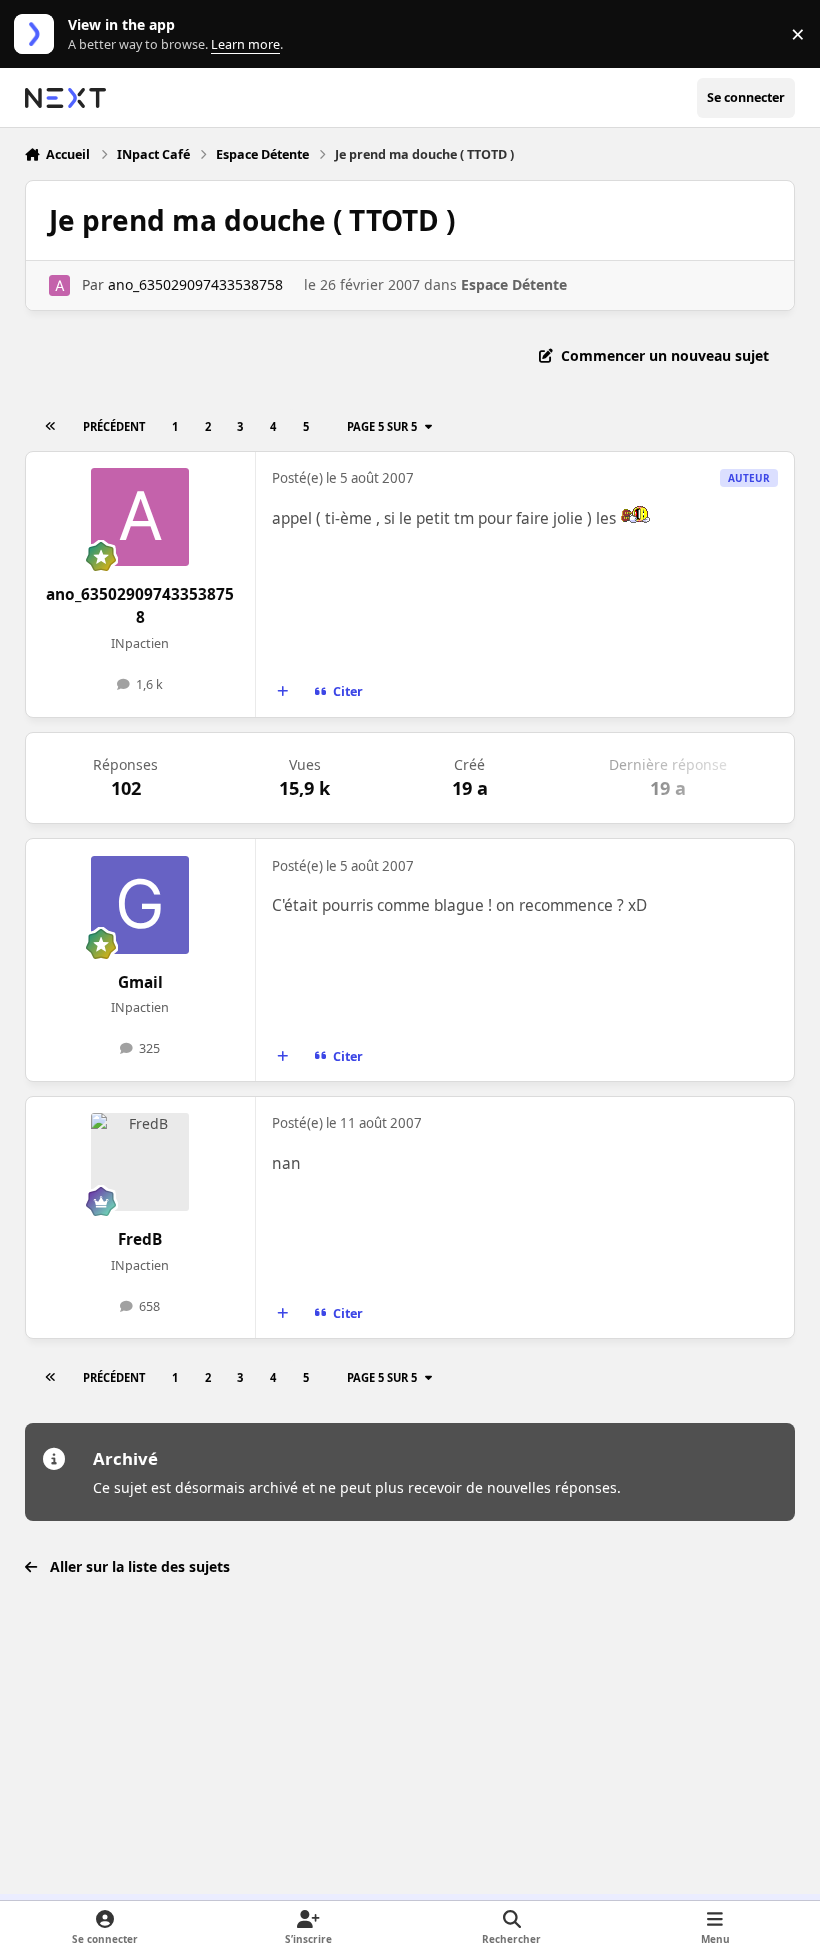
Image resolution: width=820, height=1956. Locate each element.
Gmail (140, 982)
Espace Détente (514, 284)
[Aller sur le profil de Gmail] (140, 905)
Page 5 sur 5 (382, 426)
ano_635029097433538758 (195, 284)
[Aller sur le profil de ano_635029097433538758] (59, 285)
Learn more (38, 34)
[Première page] (50, 426)
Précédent (114, 426)
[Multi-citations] (282, 692)
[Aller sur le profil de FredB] (140, 1162)
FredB (140, 1239)
